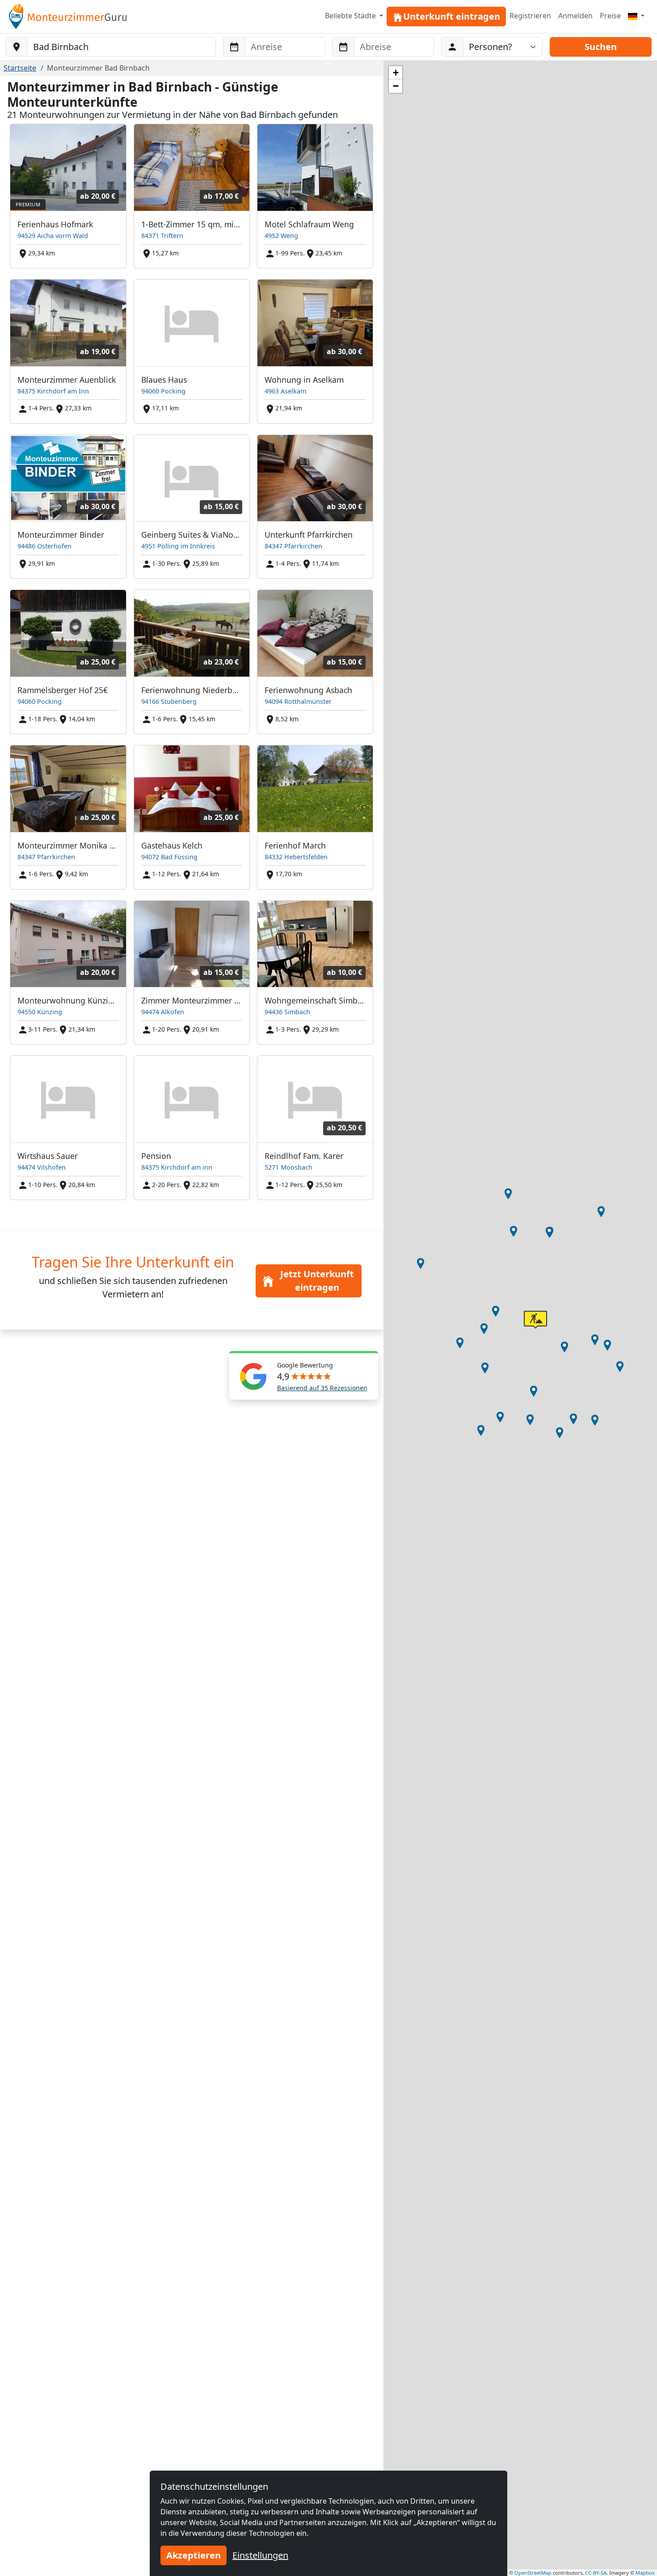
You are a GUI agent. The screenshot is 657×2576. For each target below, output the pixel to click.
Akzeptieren (194, 2555)
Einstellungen (260, 2555)
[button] (601, 1212)
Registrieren (530, 16)
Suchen (601, 47)
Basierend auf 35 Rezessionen (322, 1388)
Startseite (20, 68)
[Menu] (636, 16)
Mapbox (645, 2573)
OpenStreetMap (533, 2573)
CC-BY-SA (596, 2573)
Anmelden (575, 16)
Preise (610, 16)
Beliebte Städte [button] (351, 16)
